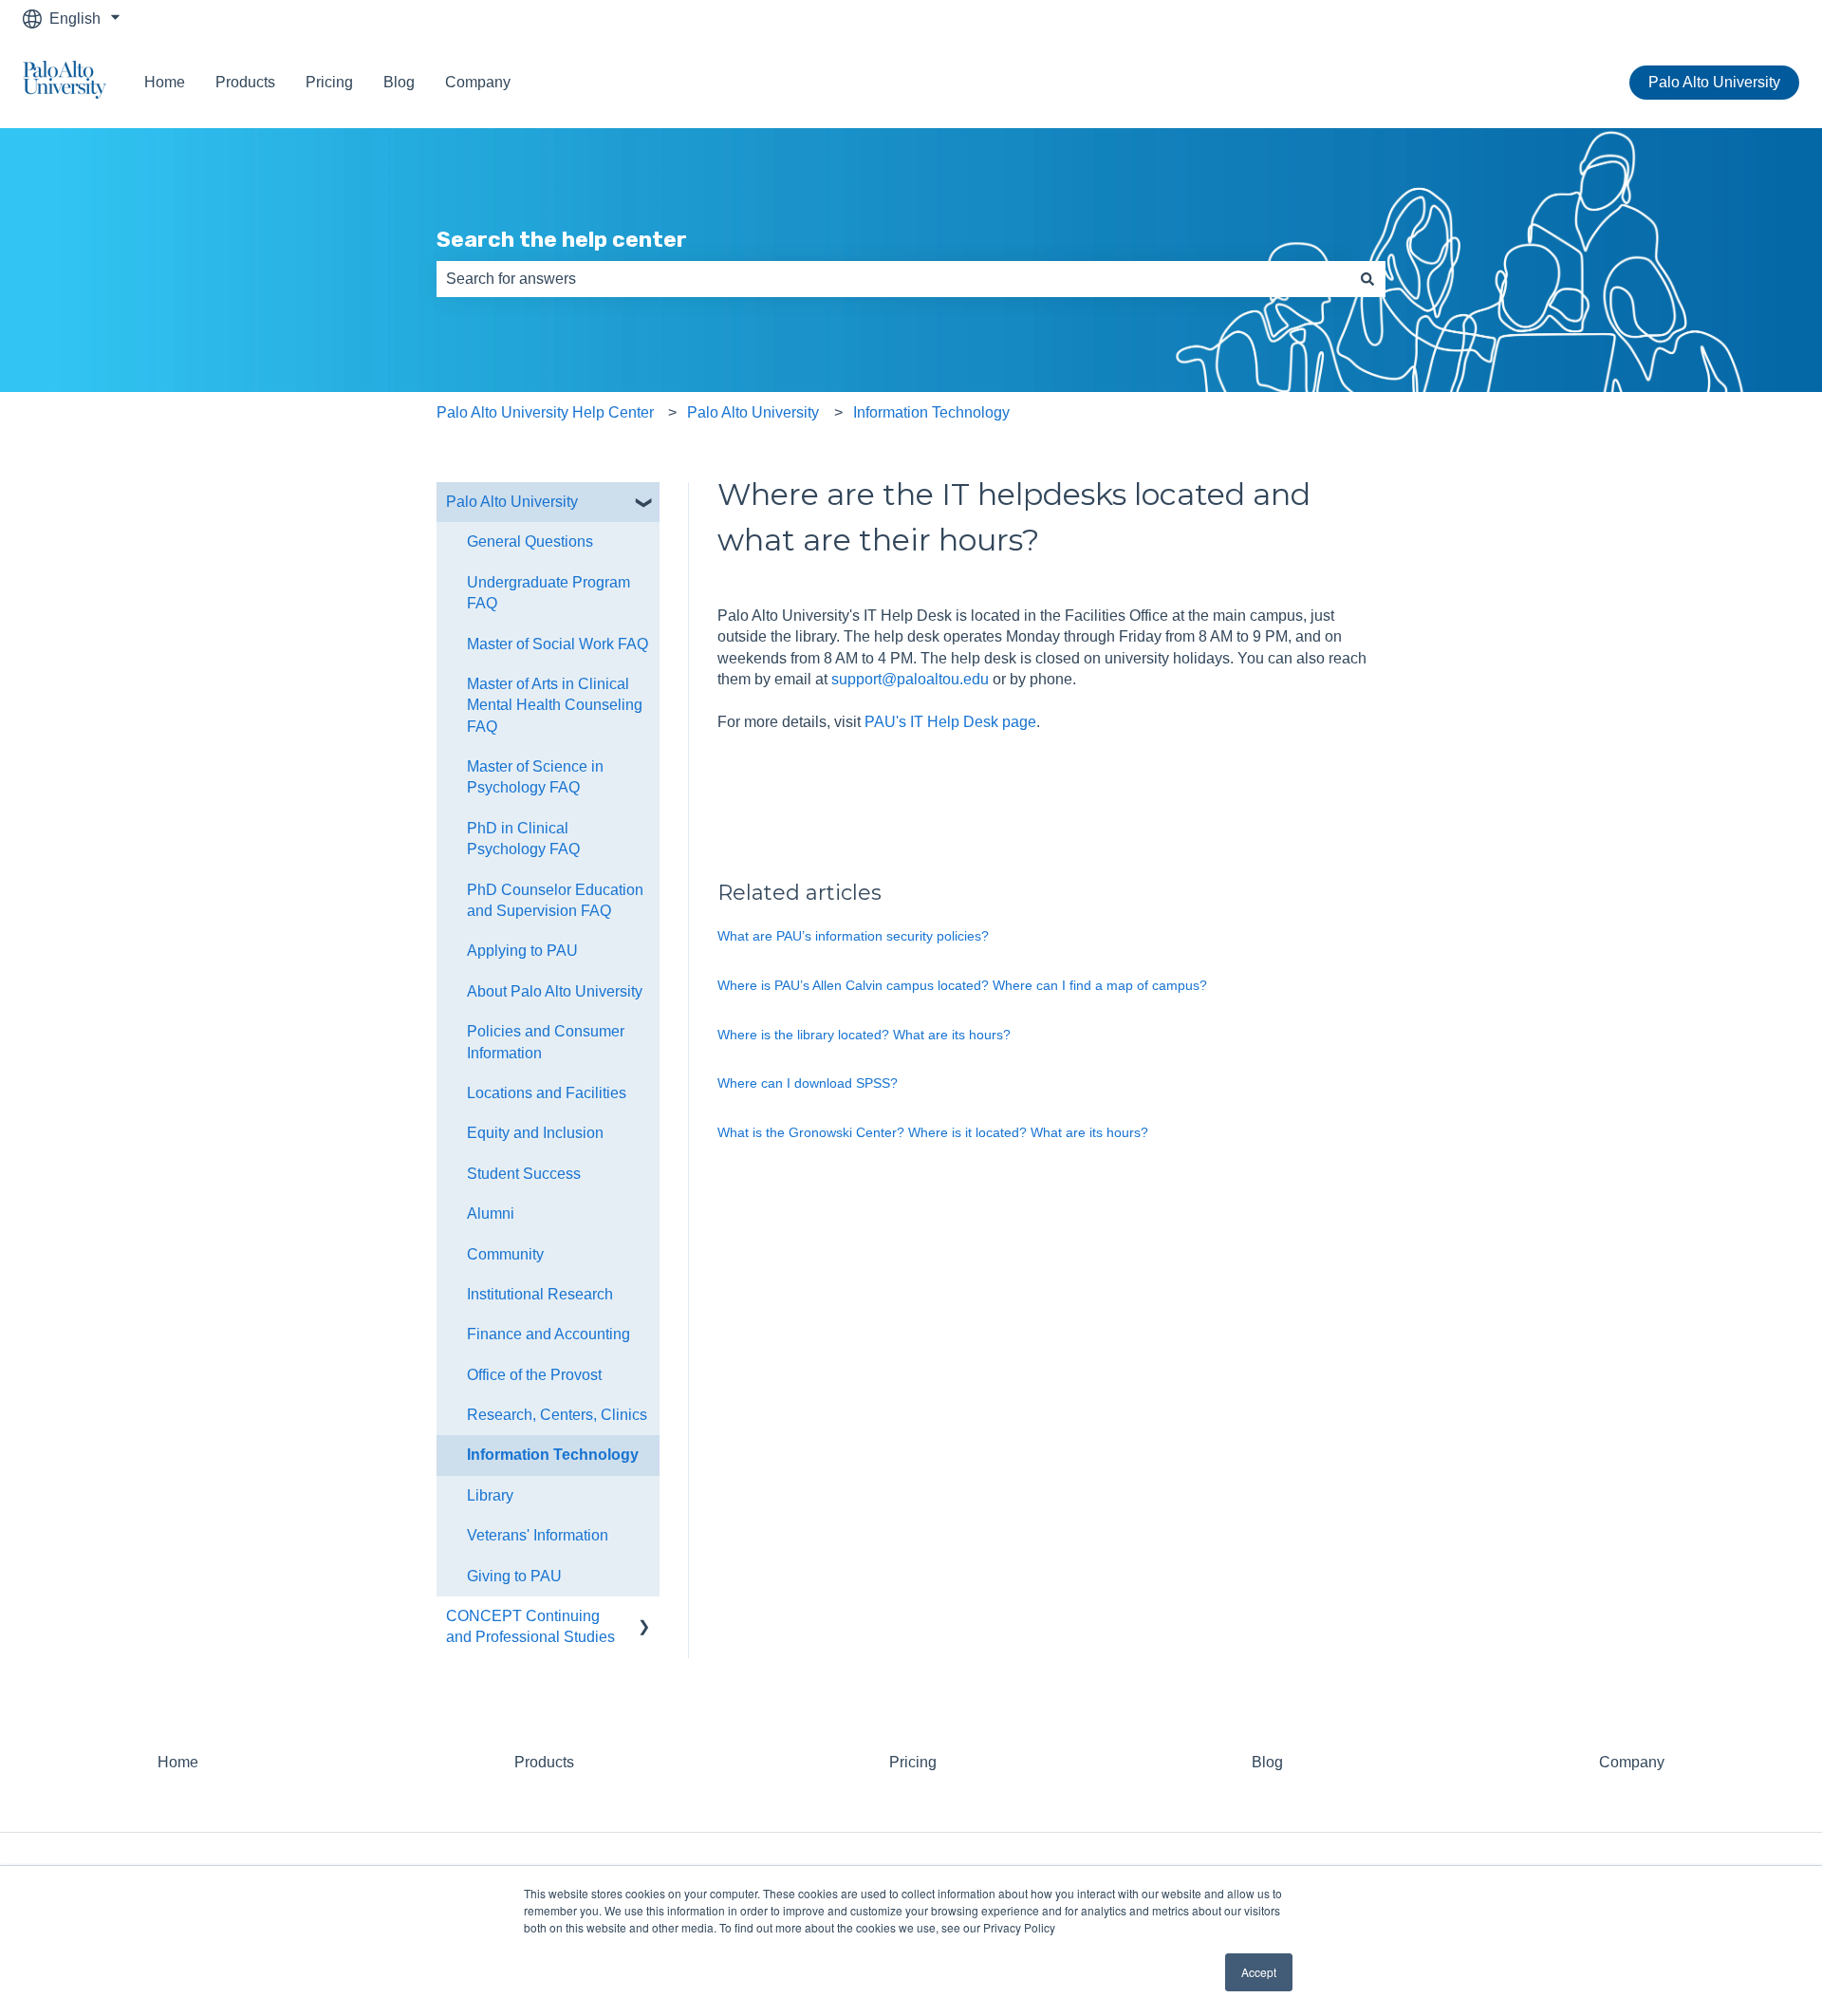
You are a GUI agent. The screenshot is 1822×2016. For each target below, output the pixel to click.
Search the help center (562, 239)
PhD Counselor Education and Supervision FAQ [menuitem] (555, 900)
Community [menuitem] (505, 1254)
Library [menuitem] (490, 1495)
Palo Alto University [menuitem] (512, 502)
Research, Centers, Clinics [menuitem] (557, 1415)
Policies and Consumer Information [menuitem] (546, 1042)
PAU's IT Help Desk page (950, 722)
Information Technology (931, 412)
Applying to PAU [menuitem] (522, 951)
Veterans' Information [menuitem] (538, 1535)
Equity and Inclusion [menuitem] (535, 1133)
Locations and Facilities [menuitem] (547, 1093)
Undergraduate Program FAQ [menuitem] (548, 593)
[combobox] (893, 279)
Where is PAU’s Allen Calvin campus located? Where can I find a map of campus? (962, 985)
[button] (644, 504)
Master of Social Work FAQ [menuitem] (558, 644)
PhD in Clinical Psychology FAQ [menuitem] (523, 839)
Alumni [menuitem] (491, 1213)
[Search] (1367, 279)
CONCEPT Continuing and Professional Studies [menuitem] (530, 1626)
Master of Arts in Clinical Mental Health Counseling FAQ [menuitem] (555, 705)
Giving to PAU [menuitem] (514, 1576)
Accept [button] (1259, 1972)
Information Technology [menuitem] (553, 1455)
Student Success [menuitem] (524, 1174)
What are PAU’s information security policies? (853, 936)
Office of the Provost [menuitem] (534, 1375)
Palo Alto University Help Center (545, 412)
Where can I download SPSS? (808, 1083)
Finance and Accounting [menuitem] (548, 1334)
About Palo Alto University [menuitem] (555, 991)
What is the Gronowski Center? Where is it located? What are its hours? (933, 1132)
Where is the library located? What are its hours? (864, 1035)
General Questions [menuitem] (530, 541)
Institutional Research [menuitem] (540, 1294)
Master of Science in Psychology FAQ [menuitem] (535, 777)
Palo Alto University (1714, 82)
